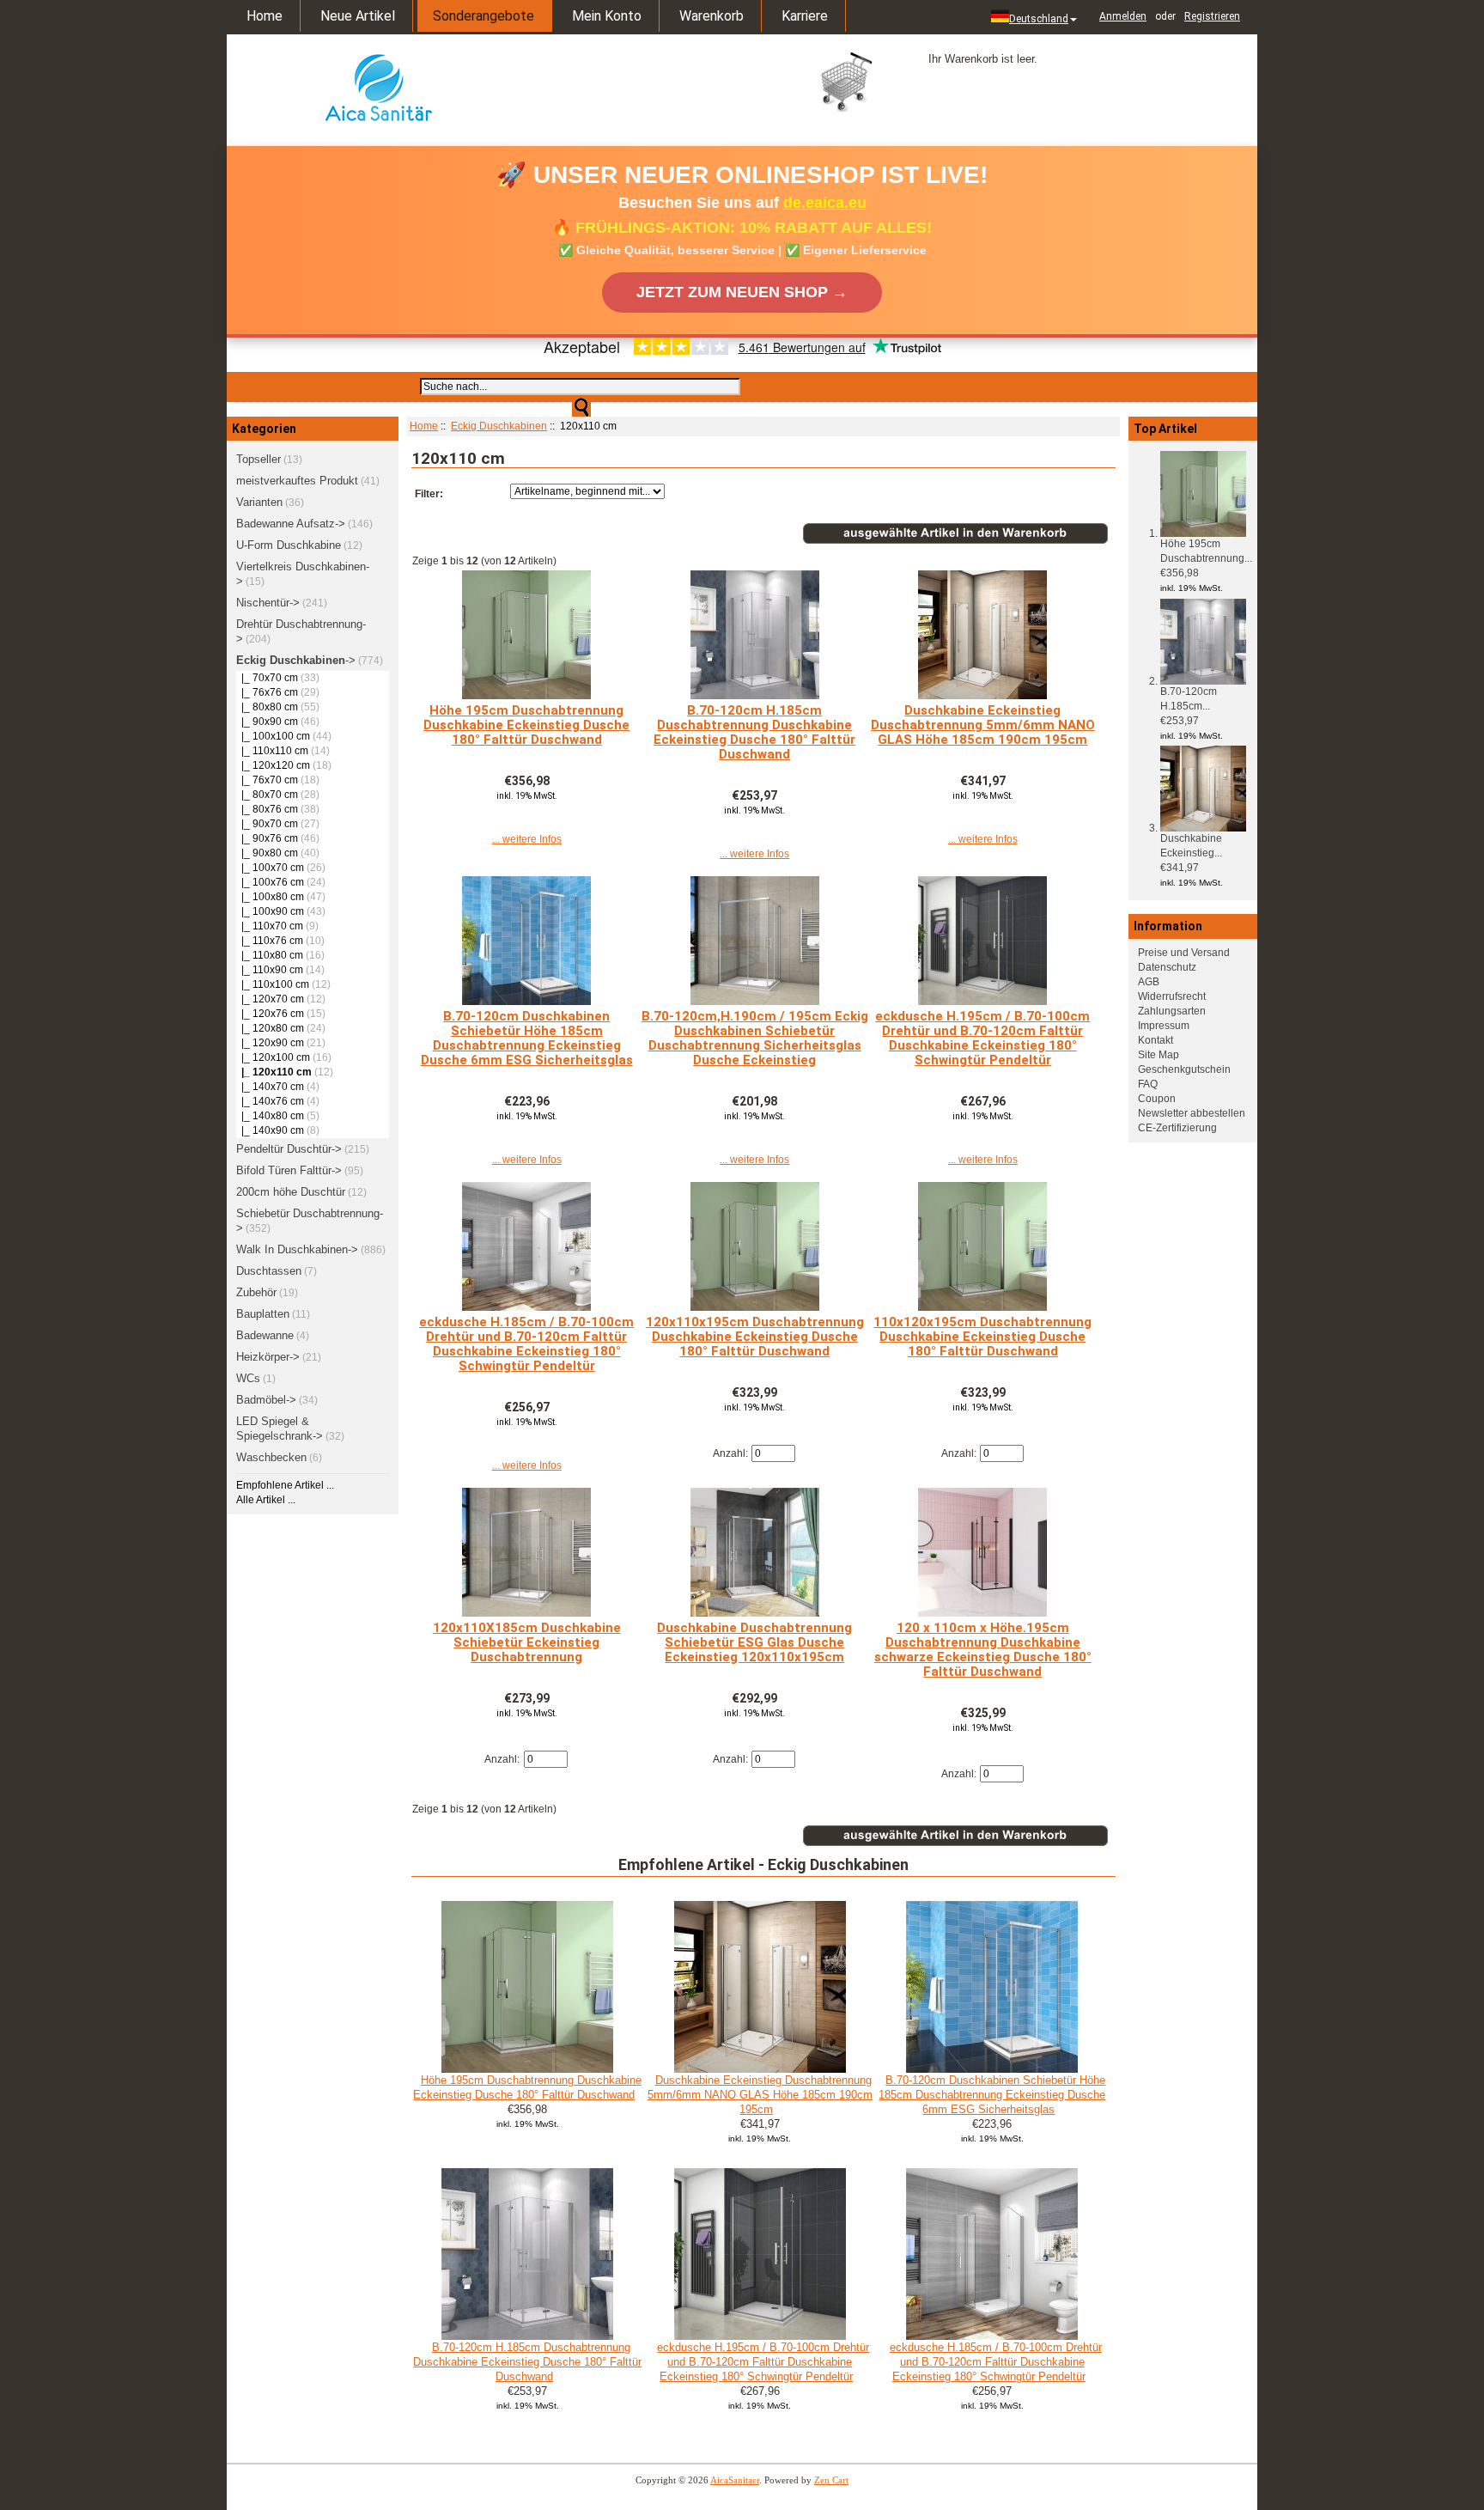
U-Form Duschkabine (289, 545)
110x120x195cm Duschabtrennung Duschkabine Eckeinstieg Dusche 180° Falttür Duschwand (982, 1337)
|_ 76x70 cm (267, 780)
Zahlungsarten (1172, 1011)
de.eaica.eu (825, 203)
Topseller (258, 459)
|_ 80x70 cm (267, 795)
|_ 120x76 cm (270, 1014)
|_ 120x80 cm (270, 1028)
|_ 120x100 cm (273, 1057)
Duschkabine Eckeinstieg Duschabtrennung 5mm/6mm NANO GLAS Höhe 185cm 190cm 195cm (983, 725)
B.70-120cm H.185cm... (1189, 699)
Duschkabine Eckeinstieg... (1191, 846)
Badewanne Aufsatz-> (291, 524)
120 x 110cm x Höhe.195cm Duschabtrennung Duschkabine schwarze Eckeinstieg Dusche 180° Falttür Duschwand (983, 1650)
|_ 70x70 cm (267, 678)
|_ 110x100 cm (273, 984)
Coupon (1157, 1099)
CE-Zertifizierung (1177, 1128)
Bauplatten (263, 1314)
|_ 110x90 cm (270, 970)
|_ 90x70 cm (267, 824)
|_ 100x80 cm (270, 897)
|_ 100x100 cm (273, 736)
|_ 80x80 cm (267, 707)
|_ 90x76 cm (267, 838)
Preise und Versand (1184, 953)
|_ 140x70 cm (270, 1087)
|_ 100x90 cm (270, 911)
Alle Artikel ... (266, 1500)
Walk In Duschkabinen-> (297, 1249)
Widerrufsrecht (1172, 996)
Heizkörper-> (268, 1357)
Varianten (259, 502)
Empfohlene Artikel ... (285, 1485)
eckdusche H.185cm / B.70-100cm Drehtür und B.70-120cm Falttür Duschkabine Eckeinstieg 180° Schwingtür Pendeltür (526, 1344)
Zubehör (256, 1292)
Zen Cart (831, 2480)
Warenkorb (712, 16)
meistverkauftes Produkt (297, 481)
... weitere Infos (527, 839)
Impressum (1164, 1026)
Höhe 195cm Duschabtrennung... (1206, 551)
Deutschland (1039, 19)
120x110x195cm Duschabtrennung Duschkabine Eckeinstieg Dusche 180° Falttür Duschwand (755, 1337)
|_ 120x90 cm (270, 1043)
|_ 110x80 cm (270, 955)
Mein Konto (607, 16)
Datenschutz (1167, 967)
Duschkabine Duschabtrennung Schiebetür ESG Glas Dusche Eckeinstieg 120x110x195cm (754, 1642)
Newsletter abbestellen (1192, 1113)
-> (296, 660)
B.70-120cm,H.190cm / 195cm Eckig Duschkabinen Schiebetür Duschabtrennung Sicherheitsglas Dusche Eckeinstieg (755, 1038)
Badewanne (265, 1335)
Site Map (1159, 1055)
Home (265, 16)
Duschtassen (269, 1271)
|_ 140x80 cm (270, 1116)
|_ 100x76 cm (270, 882)
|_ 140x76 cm (270, 1101)
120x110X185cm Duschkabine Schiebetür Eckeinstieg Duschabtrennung (527, 1642)
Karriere (805, 16)
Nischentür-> (268, 603)
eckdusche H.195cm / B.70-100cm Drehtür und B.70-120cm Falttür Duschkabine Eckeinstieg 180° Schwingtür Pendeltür (982, 1038)
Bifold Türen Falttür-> (289, 1170)
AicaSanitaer (735, 2480)
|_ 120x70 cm (270, 999)
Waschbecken (271, 1457)
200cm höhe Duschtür (291, 1192)
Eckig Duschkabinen (499, 426)
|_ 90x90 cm (267, 722)
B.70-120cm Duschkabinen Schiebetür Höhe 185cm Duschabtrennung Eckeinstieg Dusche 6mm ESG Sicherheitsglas (527, 1038)
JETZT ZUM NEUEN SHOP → (742, 292)
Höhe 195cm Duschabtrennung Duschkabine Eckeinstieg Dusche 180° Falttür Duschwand (526, 725)
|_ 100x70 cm (270, 868)
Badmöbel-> (266, 1400)
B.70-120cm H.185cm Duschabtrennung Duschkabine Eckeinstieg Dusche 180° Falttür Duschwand (754, 732)
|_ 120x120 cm (273, 765)
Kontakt (1156, 1040)
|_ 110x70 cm (270, 926)
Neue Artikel (358, 16)
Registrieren (1212, 16)
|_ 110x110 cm (272, 751)
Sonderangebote (484, 16)
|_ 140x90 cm (270, 1130)
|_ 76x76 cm (267, 692)
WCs (248, 1378)
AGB (1149, 982)
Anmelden (1123, 16)
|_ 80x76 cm (267, 809)
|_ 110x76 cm (270, 941)
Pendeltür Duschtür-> (289, 1149)
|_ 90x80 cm (267, 853)
